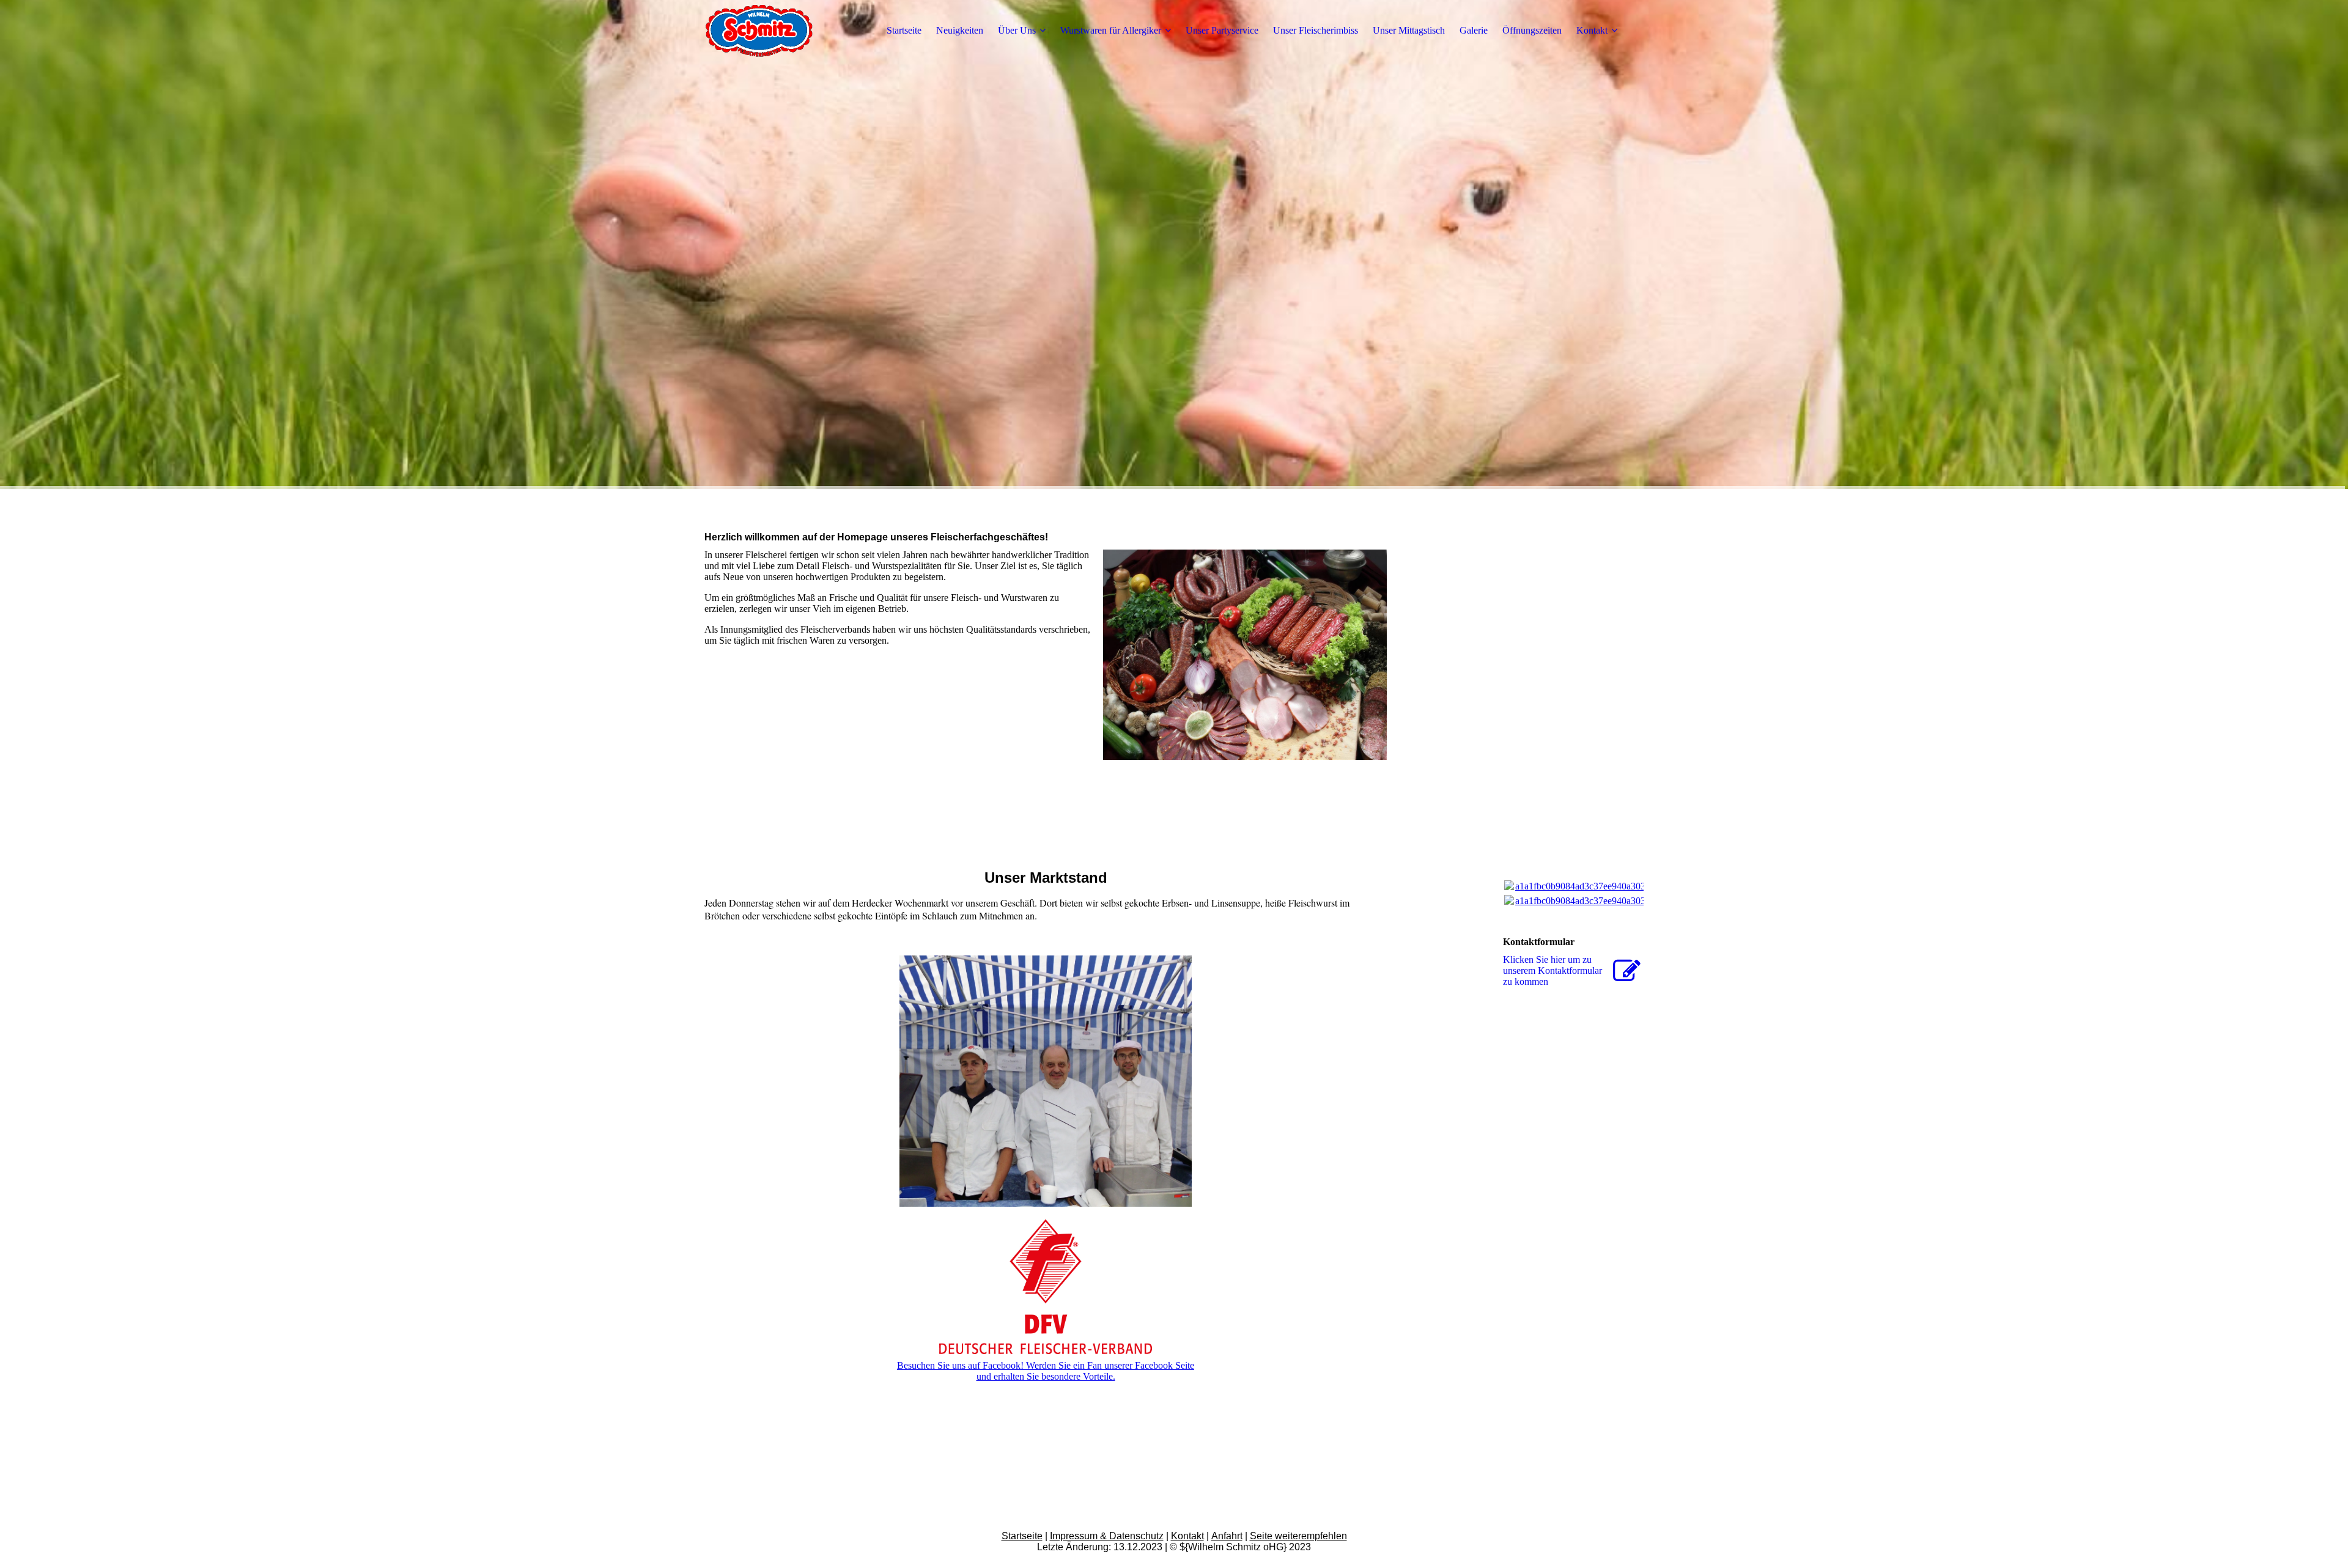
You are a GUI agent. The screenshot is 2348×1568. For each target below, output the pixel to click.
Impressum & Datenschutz (1107, 1536)
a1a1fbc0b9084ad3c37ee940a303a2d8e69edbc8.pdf (1616, 886)
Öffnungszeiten (1532, 30)
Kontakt (1592, 30)
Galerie (1474, 30)
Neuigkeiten (960, 30)
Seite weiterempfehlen (1298, 1536)
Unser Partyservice (1222, 30)
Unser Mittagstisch (1409, 30)
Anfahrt (1227, 1536)
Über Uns (1017, 30)
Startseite (904, 30)
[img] (781, 31)
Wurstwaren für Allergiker (1111, 30)
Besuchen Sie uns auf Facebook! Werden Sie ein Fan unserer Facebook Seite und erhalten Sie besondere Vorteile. (1046, 1371)
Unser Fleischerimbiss (1316, 30)
